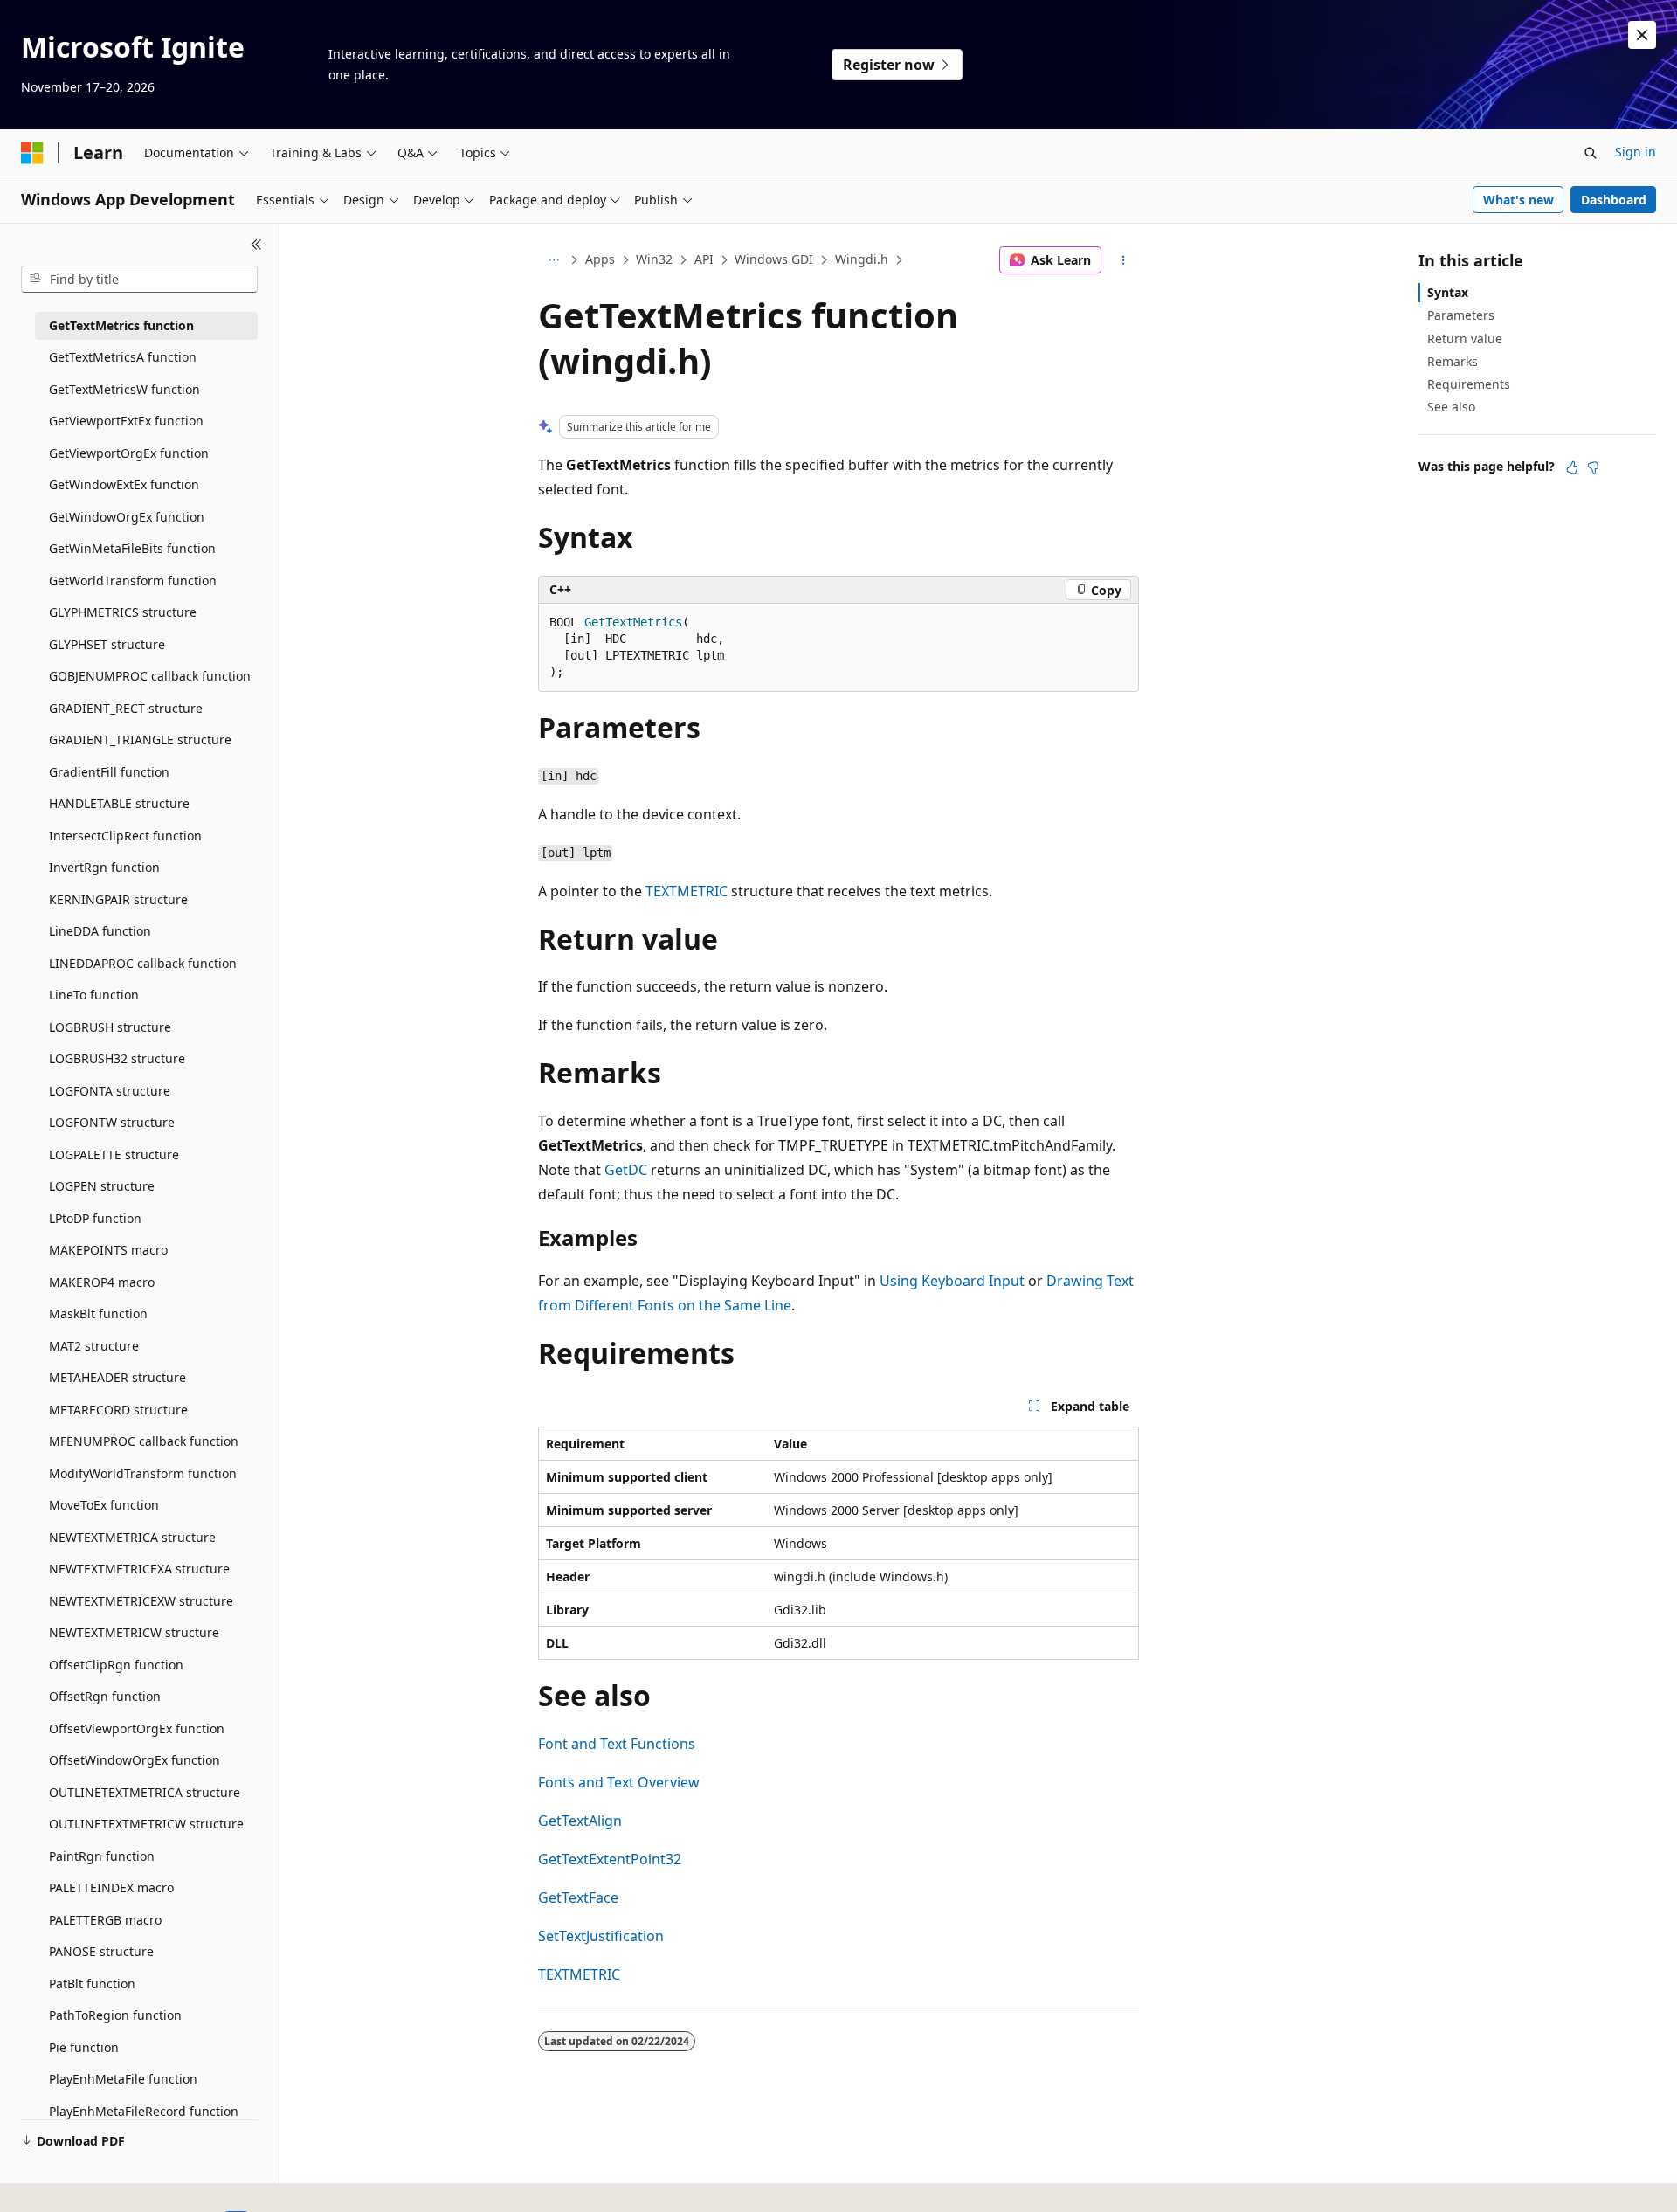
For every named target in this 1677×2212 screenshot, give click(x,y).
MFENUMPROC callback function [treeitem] (144, 1441)
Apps (600, 259)
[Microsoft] (32, 153)
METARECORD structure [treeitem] (118, 1410)
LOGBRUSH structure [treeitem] (110, 1027)
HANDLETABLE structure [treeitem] (119, 803)
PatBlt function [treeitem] (92, 1984)
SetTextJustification (601, 1936)
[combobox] (139, 280)
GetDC (626, 1170)
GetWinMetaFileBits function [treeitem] (132, 548)
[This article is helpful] (1572, 467)
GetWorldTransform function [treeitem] (133, 581)
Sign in (1636, 152)
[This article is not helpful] (1593, 467)
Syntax (1448, 292)
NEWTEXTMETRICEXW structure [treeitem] (141, 1601)
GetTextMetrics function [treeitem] (121, 325)
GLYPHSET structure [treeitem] (107, 644)
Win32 (654, 259)
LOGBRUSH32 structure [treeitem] (117, 1058)
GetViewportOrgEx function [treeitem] (129, 453)
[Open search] (1591, 153)
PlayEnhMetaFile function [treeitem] (123, 2079)
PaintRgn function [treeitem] (102, 1856)
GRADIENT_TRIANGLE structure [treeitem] (140, 740)
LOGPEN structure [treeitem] (102, 1186)
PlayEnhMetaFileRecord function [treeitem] (144, 2111)
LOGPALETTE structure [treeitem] (114, 1154)
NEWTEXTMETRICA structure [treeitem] (132, 1537)
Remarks (1453, 361)
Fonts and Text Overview (619, 1782)
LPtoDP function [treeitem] (95, 1218)
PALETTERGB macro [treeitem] (105, 1920)
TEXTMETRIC (687, 891)
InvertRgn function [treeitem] (104, 867)
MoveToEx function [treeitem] (104, 1505)
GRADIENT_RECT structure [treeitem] (126, 708)
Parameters (1461, 315)
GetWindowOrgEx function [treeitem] (127, 517)
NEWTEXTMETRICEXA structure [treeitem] (139, 1569)
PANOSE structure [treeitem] (101, 1951)
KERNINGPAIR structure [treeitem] (118, 899)
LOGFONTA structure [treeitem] (110, 1091)
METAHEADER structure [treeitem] (117, 1377)
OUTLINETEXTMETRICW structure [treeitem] (146, 1824)
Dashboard (1614, 200)
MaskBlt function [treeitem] (98, 1313)
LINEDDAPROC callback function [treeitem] (143, 963)
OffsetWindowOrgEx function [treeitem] (135, 1760)
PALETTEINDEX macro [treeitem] (111, 1887)
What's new (1518, 200)
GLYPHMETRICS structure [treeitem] (123, 612)
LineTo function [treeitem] (94, 995)
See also (1451, 407)
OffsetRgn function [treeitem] (105, 1696)
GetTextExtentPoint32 (610, 1859)
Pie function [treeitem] (84, 2047)
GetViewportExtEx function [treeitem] (126, 421)
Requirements (1469, 384)
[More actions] (1124, 260)
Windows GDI (774, 259)
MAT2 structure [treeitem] (94, 1346)
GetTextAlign (580, 1821)
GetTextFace (578, 1897)
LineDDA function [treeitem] (100, 931)
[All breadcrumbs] (553, 260)
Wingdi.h (862, 259)
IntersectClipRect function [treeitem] (125, 836)
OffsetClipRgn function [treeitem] (116, 1665)
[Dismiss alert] (1642, 35)
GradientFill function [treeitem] (109, 772)
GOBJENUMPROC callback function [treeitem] (150, 676)
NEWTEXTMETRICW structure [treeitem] (134, 1632)
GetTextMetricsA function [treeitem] (123, 357)
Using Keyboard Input (952, 1281)
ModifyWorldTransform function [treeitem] (143, 1473)
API (704, 259)
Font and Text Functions (617, 1744)
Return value (1465, 339)
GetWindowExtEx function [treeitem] (124, 484)
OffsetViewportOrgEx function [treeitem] (137, 1728)
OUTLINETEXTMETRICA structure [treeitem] (145, 1792)
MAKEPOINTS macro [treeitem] (108, 1250)
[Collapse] (256, 245)
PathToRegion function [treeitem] (115, 2015)
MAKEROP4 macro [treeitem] (102, 1282)
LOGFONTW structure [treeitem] (112, 1122)
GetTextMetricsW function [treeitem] (124, 389)
